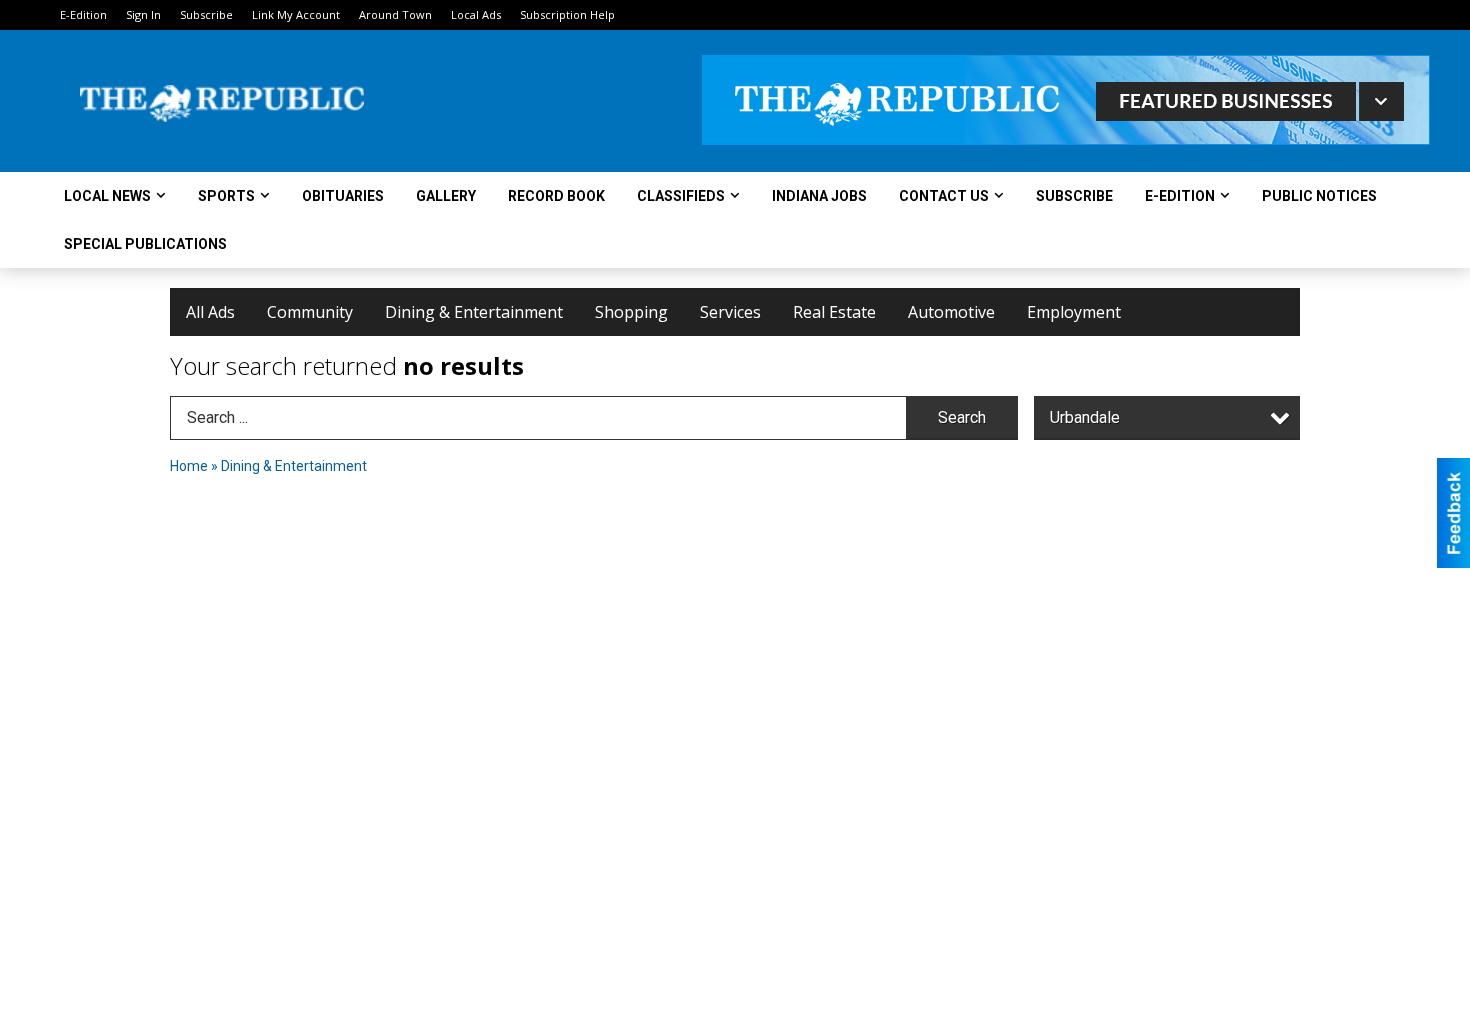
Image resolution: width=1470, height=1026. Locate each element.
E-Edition (83, 14)
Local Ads (476, 14)
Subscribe (206, 14)
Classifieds (681, 196)
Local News (107, 196)
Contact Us (944, 196)
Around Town (395, 14)
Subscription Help (567, 14)
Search (962, 417)
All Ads (210, 312)
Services (730, 312)
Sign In (143, 14)
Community (310, 312)
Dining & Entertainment (474, 312)
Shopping (631, 312)
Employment (1074, 312)
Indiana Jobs (819, 196)
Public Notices (1319, 196)
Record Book (556, 196)
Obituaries (343, 196)
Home (189, 466)
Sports (226, 196)
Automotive (951, 312)
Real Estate (834, 312)
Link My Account (296, 14)
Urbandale (1085, 417)
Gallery (446, 196)
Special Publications (145, 244)
